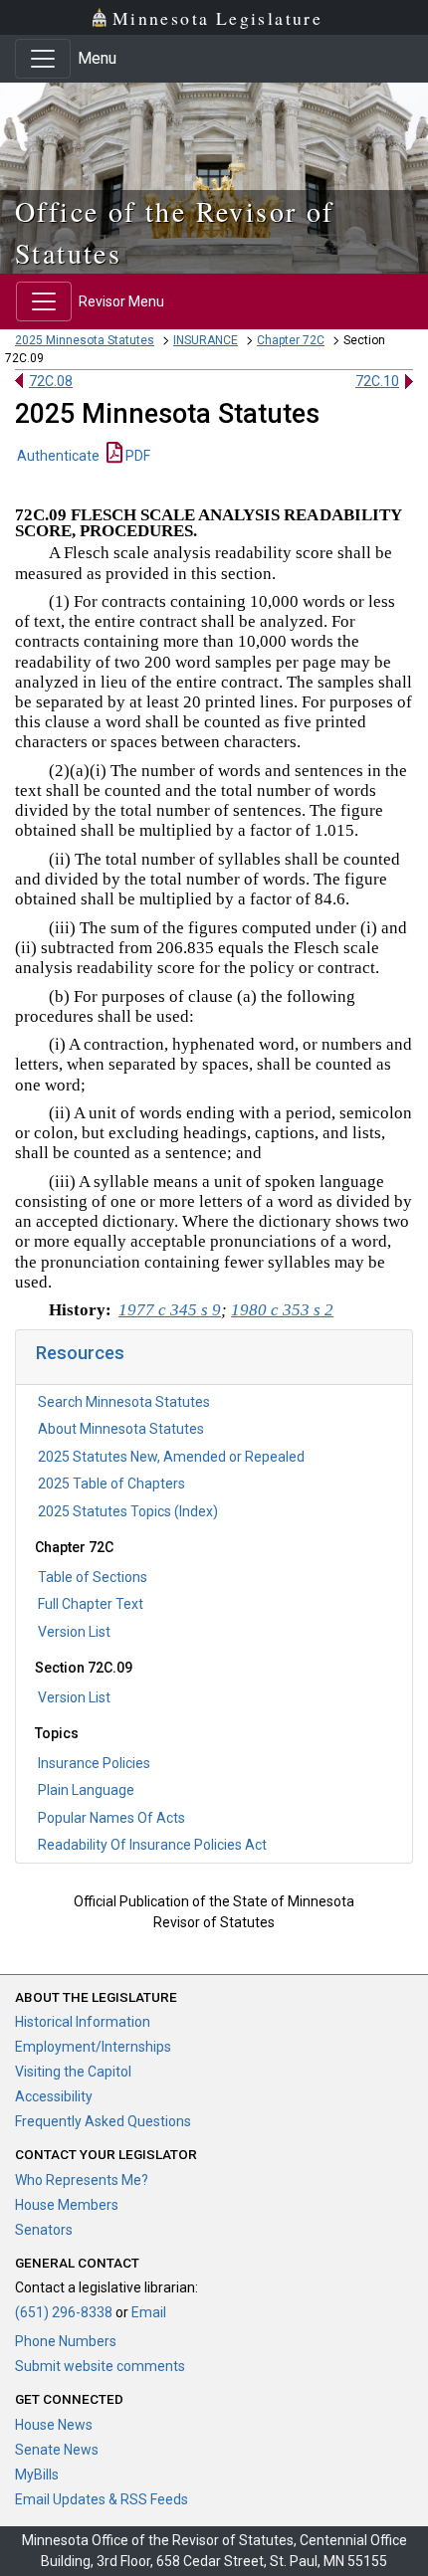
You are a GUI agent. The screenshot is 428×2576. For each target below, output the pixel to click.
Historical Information (83, 2022)
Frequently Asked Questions (103, 2121)
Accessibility (54, 2096)
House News (54, 2425)
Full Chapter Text (91, 1604)
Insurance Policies (94, 1763)
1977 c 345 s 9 (170, 1310)
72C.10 (377, 381)
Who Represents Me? (82, 2180)
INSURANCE (206, 340)
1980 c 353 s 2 (282, 1310)
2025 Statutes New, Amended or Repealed (171, 1457)
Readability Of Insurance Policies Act (152, 1845)
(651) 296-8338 (64, 2312)
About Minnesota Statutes (121, 1429)
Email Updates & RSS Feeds (102, 2499)
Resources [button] (80, 1353)
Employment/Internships (93, 2047)
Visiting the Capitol (73, 2072)
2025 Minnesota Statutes (85, 340)
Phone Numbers (66, 2341)
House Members (67, 2205)
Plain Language (86, 1790)
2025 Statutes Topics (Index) (128, 1511)
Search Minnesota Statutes (124, 1402)
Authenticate (58, 456)
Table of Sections (93, 1577)
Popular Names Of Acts (111, 1818)
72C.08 (51, 381)
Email (149, 2312)
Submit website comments (100, 2366)
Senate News (57, 2450)
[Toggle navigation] (43, 59)
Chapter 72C (291, 340)
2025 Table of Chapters (111, 1484)
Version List (74, 1632)
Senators (44, 2230)
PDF (136, 456)
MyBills (37, 2475)
